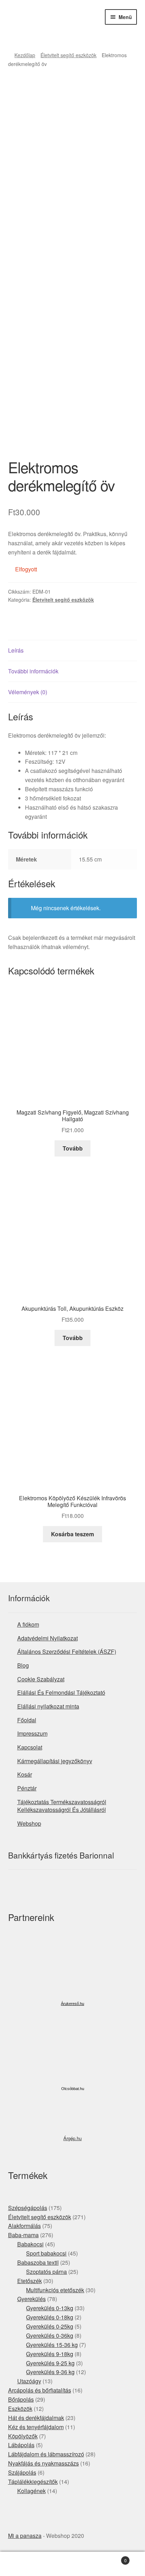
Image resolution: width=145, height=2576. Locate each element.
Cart (112, 2558)
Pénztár (27, 1788)
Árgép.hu (72, 2138)
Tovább (73, 1148)
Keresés (72, 2564)
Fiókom (24, 2564)
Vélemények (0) (28, 692)
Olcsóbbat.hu (73, 2089)
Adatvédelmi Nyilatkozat (48, 1638)
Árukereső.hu (72, 2004)
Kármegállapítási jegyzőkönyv (55, 1761)
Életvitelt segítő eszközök (68, 55)
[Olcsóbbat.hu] (72, 2055)
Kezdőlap (25, 55)
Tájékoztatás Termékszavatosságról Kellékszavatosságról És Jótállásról (62, 1806)
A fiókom (28, 1624)
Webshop (29, 1823)
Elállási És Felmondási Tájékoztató (61, 1692)
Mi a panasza (25, 2536)
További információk (33, 671)
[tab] (73, 651)
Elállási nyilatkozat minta (48, 1706)
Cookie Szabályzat (41, 1679)
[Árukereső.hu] (72, 1972)
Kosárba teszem (72, 1534)
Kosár (25, 1774)
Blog (23, 1665)
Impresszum (32, 1733)
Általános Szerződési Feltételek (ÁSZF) (67, 1652)
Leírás (16, 650)
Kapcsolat (30, 1747)
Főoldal (27, 1720)
